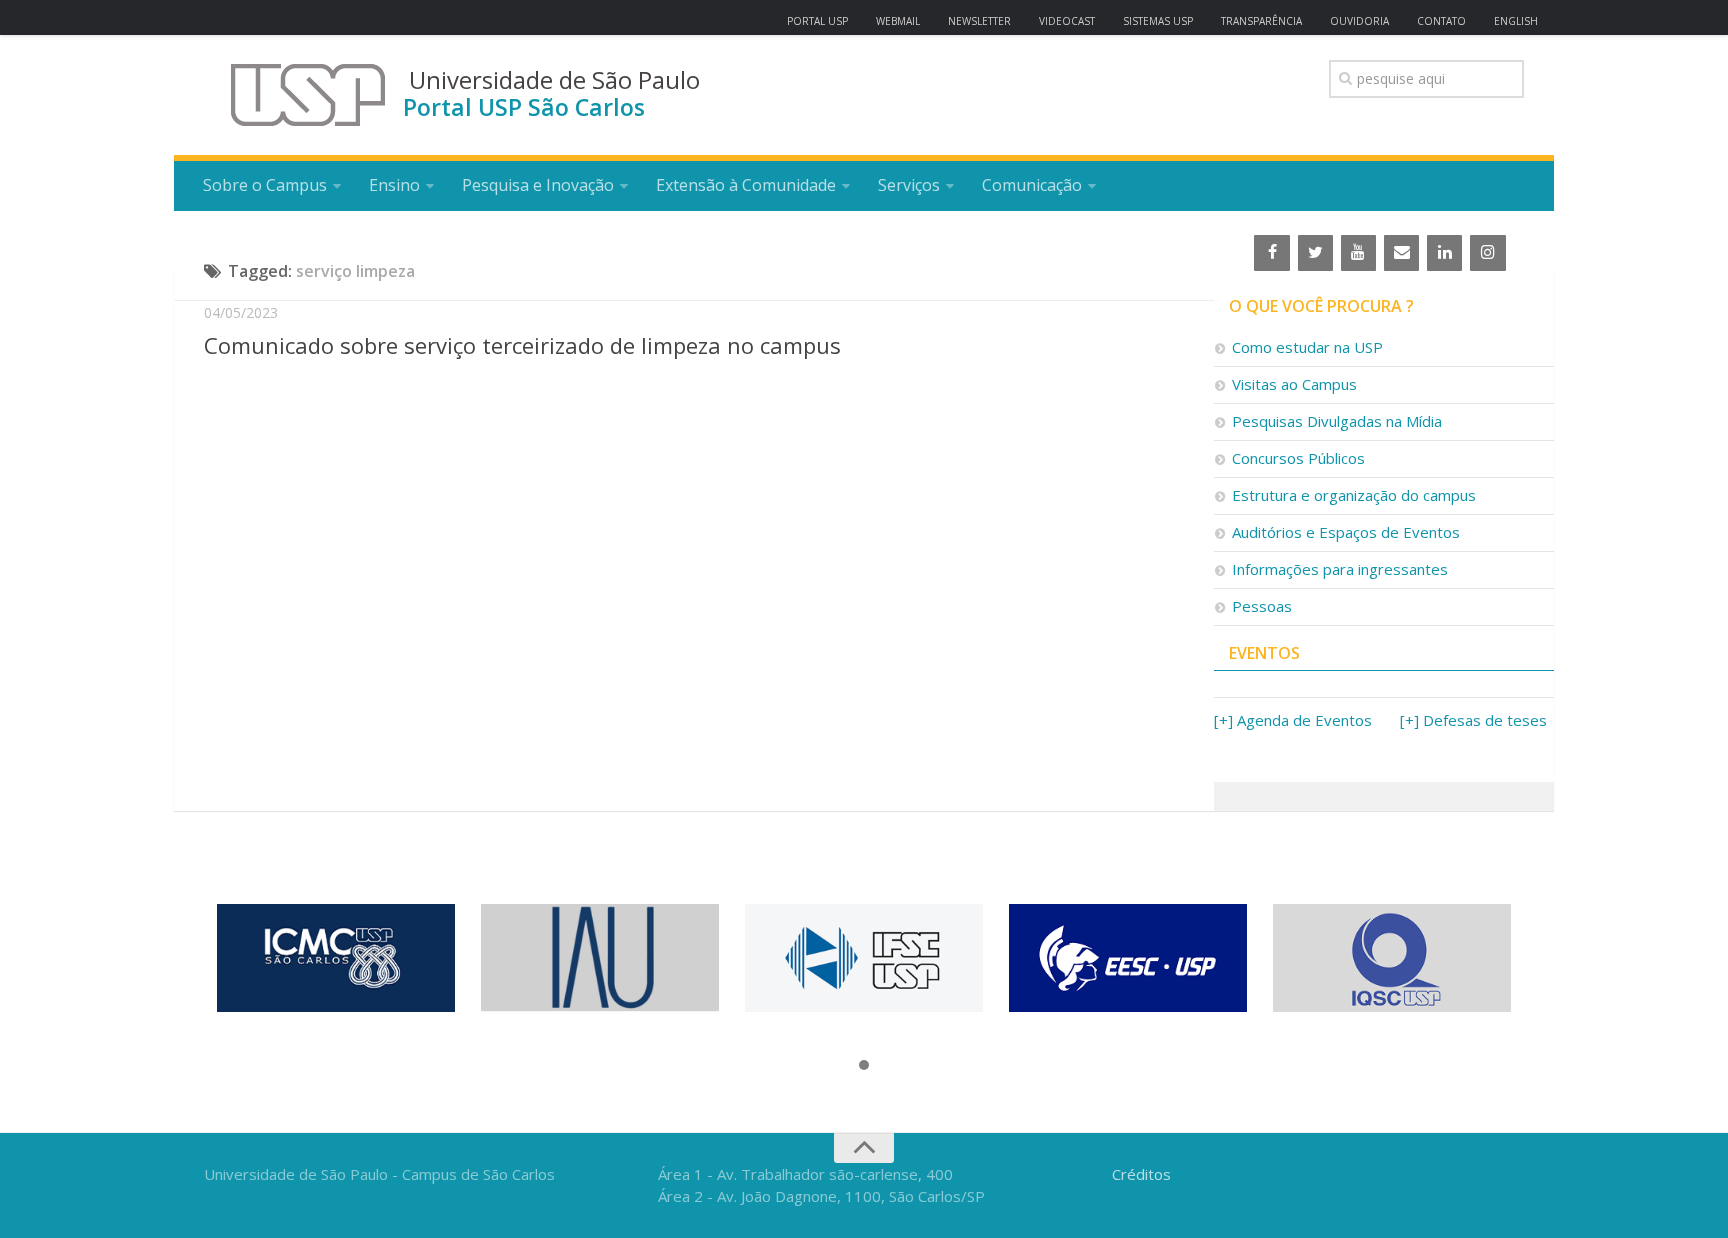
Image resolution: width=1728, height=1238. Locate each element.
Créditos (1141, 1174)
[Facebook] (1271, 253)
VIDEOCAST (1067, 21)
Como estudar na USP (1307, 347)
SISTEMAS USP (1158, 21)
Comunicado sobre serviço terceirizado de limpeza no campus (522, 345)
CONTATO (1441, 21)
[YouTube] (1358, 253)
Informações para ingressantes (1340, 569)
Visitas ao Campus (1294, 384)
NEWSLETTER (979, 21)
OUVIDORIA (1359, 21)
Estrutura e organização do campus (1354, 495)
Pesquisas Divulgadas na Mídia (1337, 421)
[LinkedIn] (1444, 253)
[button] (864, 1066)
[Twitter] (1315, 253)
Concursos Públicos (1298, 458)
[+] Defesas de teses (1473, 720)
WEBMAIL (898, 21)
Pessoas (1262, 606)
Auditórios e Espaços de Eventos (1346, 532)
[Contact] (1401, 253)
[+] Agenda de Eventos (1293, 720)
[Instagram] (1487, 253)
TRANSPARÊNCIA (1261, 21)
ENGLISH (1516, 21)
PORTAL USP (817, 21)
